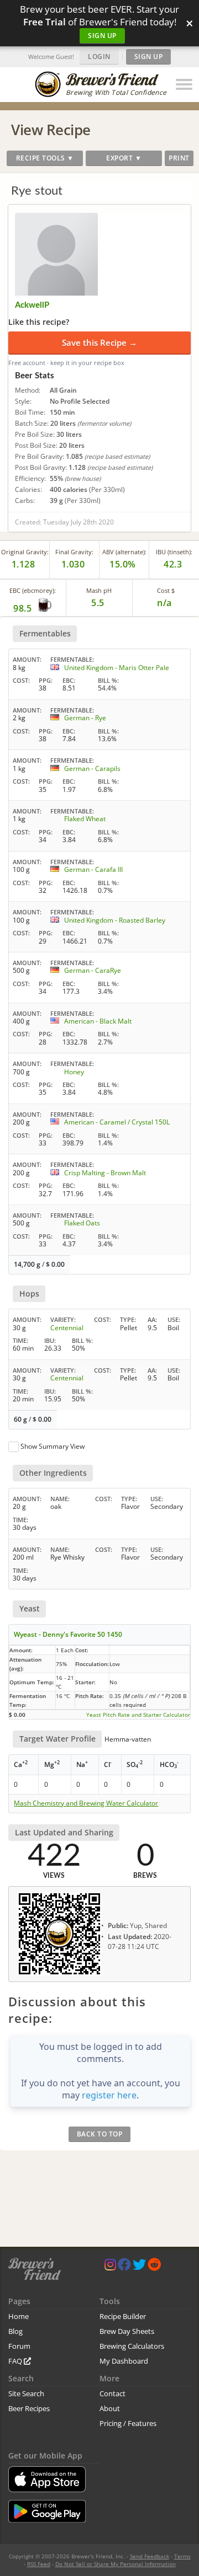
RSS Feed (39, 2564)
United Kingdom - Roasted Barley (115, 920)
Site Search (26, 2393)
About (110, 2408)
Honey (74, 1072)
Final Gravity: (74, 552)
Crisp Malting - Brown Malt (105, 1173)
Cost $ (166, 590)
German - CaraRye (93, 970)
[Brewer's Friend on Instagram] (110, 2267)
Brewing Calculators (132, 2346)
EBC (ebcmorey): (33, 590)
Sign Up (102, 36)
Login (99, 57)
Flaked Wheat (85, 819)
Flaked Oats (82, 1223)
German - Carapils (92, 768)
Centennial (67, 1328)
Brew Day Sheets (127, 2331)
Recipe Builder (123, 2316)
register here (109, 2095)
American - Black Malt (98, 1021)
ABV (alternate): (124, 552)
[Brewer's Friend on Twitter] (139, 2267)
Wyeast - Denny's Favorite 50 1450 (68, 1634)
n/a (164, 603)
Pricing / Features (128, 2423)
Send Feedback (150, 2556)
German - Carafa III (93, 869)
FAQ (16, 2361)
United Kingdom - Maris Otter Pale (117, 668)
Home (19, 2316)
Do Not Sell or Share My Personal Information (116, 2564)
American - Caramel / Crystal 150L (117, 1122)
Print (179, 158)
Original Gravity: (25, 552)
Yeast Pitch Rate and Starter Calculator (138, 1715)
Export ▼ (124, 158)
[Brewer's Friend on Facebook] (124, 2267)
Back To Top (100, 2134)
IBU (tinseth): (174, 552)
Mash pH (99, 590)
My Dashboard (124, 2361)
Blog (15, 2331)
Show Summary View (53, 1446)
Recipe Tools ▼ (45, 158)
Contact (112, 2393)
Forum (19, 2346)
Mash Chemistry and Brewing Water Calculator (86, 1803)
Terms (182, 2556)
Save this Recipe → (99, 342)
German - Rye (85, 718)
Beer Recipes (29, 2408)
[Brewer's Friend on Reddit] (154, 2267)
